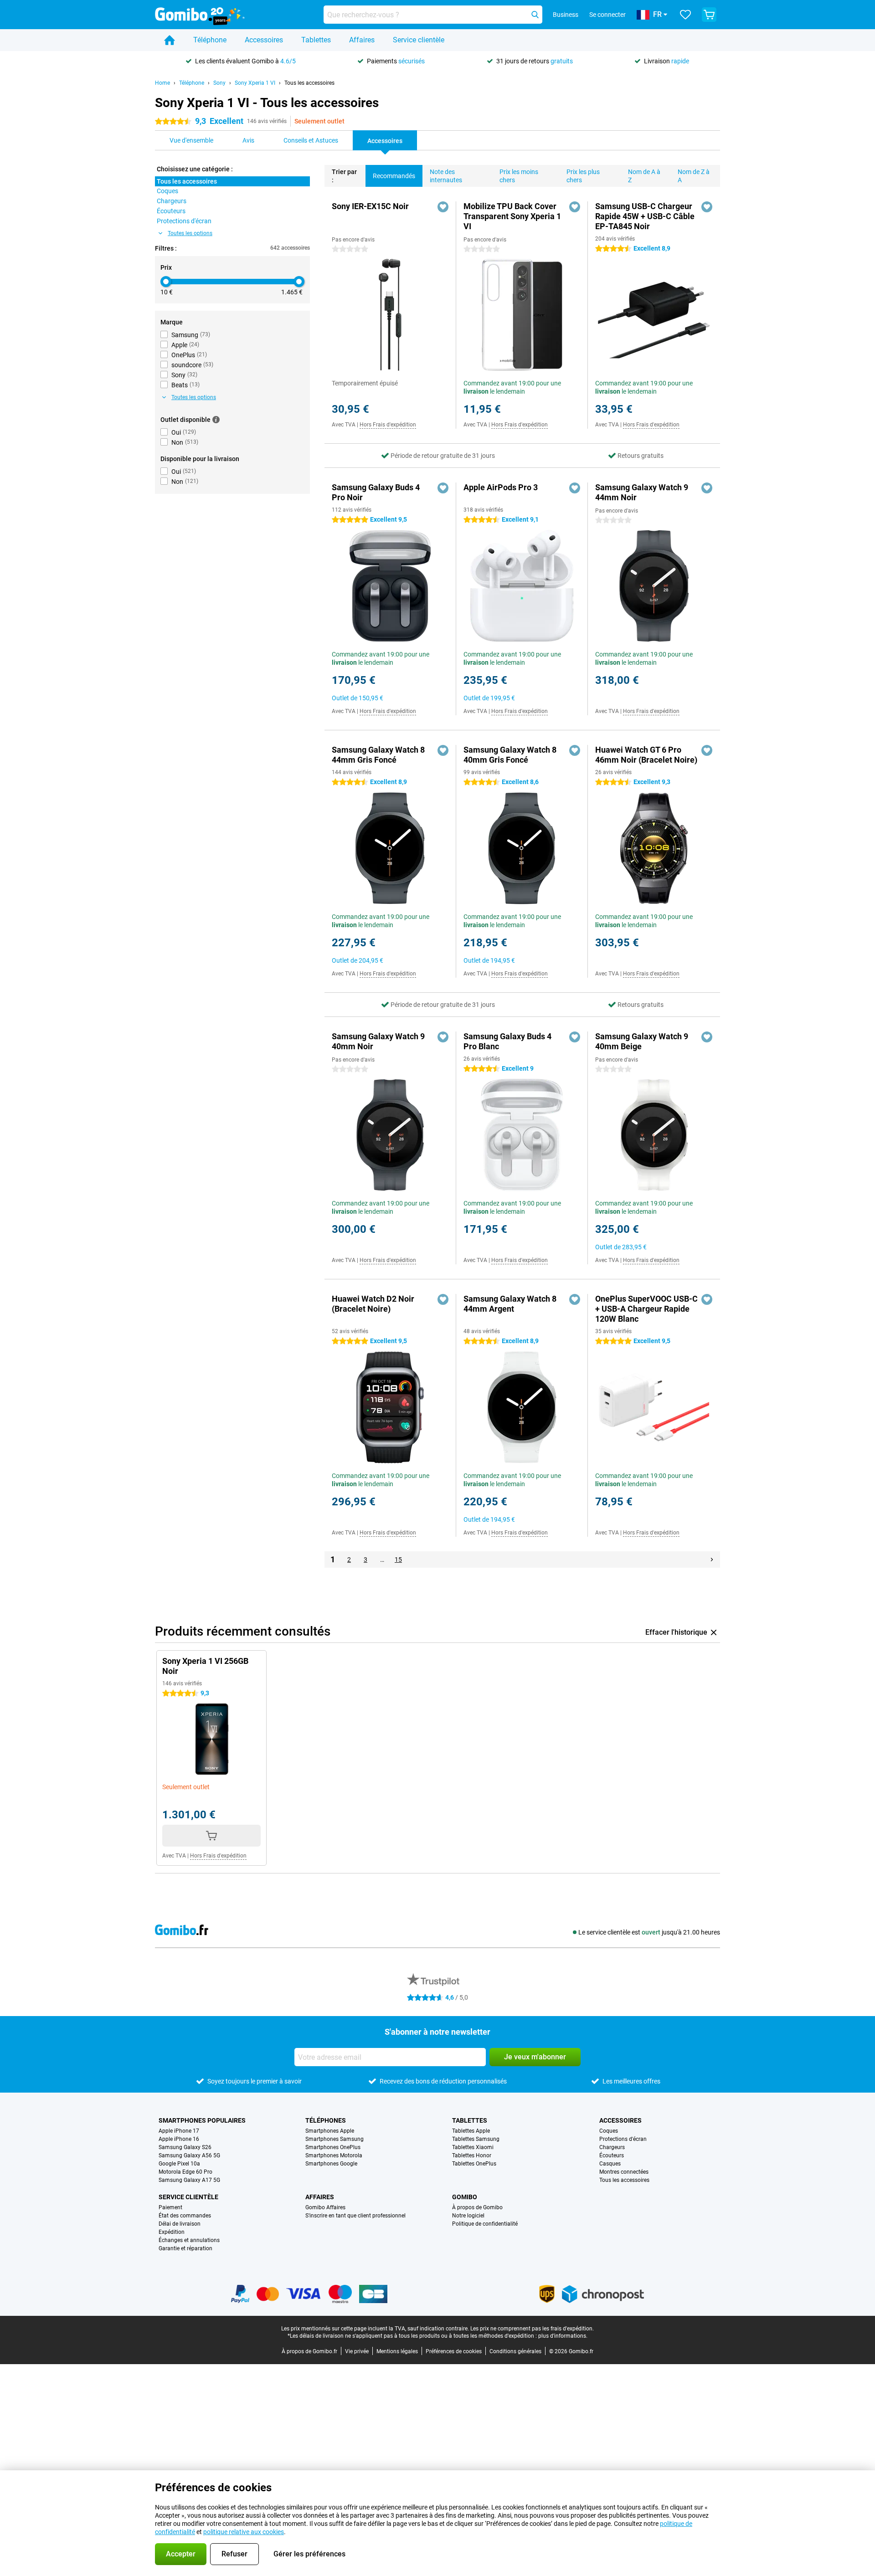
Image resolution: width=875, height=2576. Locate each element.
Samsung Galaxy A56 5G (189, 2155)
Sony (219, 83)
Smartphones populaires (202, 2120)
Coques (609, 2131)
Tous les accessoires (309, 83)
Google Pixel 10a (179, 2164)
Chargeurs (612, 2147)
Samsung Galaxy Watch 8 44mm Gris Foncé (378, 755)
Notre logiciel (468, 2216)
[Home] (170, 40)
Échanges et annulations (189, 2240)
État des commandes (185, 2216)
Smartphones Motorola (334, 2155)
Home (162, 83)
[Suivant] (712, 1560)
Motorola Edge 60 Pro (185, 2172)
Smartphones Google (331, 2164)
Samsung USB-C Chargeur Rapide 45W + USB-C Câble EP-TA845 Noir (645, 216)
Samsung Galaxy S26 (185, 2147)
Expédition (172, 2232)
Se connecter (607, 15)
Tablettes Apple (471, 2131)
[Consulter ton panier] (709, 15)
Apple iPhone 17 (179, 2131)
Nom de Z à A (694, 176)
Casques (610, 2164)
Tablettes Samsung (476, 2139)
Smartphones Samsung (335, 2139)
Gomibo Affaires (325, 2207)
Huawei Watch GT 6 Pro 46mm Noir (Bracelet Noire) (646, 755)
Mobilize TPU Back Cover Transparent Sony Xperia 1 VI (512, 216)
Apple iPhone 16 (179, 2139)
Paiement (170, 2207)
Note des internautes (446, 176)
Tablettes (316, 40)
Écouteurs (612, 2155)
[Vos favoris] (685, 15)
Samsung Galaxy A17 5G (189, 2180)
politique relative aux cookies (244, 2532)
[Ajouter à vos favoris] (443, 207)
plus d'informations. (563, 2336)
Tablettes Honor (472, 2155)
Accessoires (264, 40)
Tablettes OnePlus (474, 2164)
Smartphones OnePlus (333, 2147)
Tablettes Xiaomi (473, 2147)
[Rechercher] (535, 15)
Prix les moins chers (519, 176)
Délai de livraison (180, 2224)
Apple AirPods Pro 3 (501, 487)
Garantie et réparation (185, 2248)
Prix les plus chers (583, 176)
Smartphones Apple (330, 2131)
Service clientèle (419, 40)
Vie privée (357, 2351)
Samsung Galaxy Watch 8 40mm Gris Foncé (510, 755)
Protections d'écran (623, 2139)
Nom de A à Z (644, 176)
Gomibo (465, 2197)
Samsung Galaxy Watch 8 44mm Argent (510, 1304)
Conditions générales (515, 2351)
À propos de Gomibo (477, 2207)
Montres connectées (624, 2172)
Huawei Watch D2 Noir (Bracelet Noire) (373, 1304)
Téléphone (210, 40)
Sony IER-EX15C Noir (370, 206)
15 (398, 1560)
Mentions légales (397, 2351)
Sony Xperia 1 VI (255, 83)
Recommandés (394, 176)
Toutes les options (190, 233)
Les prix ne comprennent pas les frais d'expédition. (532, 2329)
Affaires (362, 40)
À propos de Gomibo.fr (309, 2351)
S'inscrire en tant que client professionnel (355, 2216)
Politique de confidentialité (485, 2224)
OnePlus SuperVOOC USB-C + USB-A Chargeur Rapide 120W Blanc (646, 1309)
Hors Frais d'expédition (388, 425)
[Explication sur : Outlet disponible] (216, 420)
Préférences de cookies (454, 2351)
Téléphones (326, 2120)
